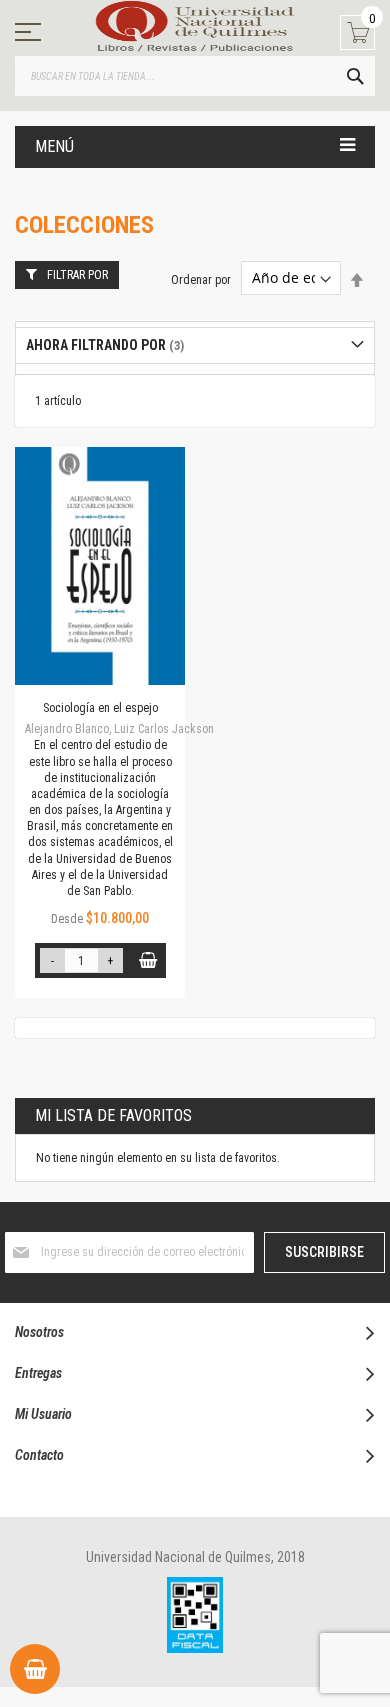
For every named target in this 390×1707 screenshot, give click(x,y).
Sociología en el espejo (100, 708)
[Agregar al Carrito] (148, 960)
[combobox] (195, 76)
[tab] (195, 345)
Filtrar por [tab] (77, 275)
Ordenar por (201, 279)
